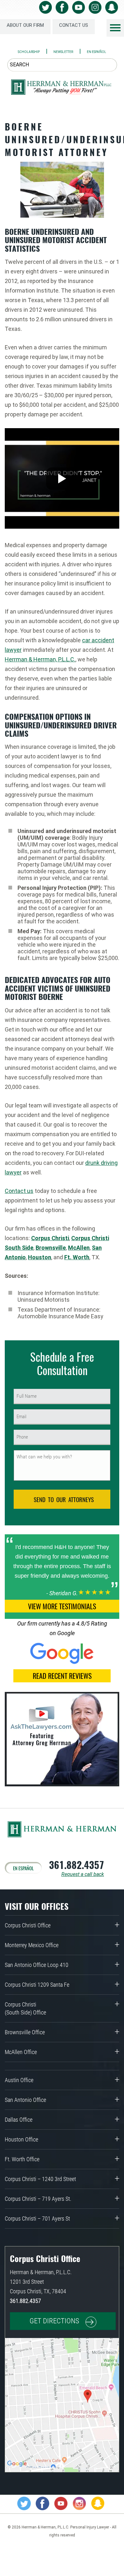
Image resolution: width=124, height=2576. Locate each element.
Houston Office (21, 2139)
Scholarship (29, 52)
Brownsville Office (25, 2032)
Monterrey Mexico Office (32, 1945)
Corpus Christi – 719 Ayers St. (38, 2199)
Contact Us (74, 25)
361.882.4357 (76, 1865)
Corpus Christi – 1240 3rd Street (40, 2179)
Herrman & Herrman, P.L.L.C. (40, 659)
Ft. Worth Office (22, 2159)
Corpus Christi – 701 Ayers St (37, 2219)
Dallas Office (19, 2120)
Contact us (19, 1191)
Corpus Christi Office (28, 1925)
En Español (96, 52)
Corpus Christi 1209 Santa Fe (37, 1985)
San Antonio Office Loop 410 (37, 1965)
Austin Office (19, 2080)
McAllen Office (21, 2052)
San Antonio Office (25, 2100)
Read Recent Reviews (62, 1676)
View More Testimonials (62, 1606)
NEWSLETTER (63, 52)
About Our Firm (25, 25)
